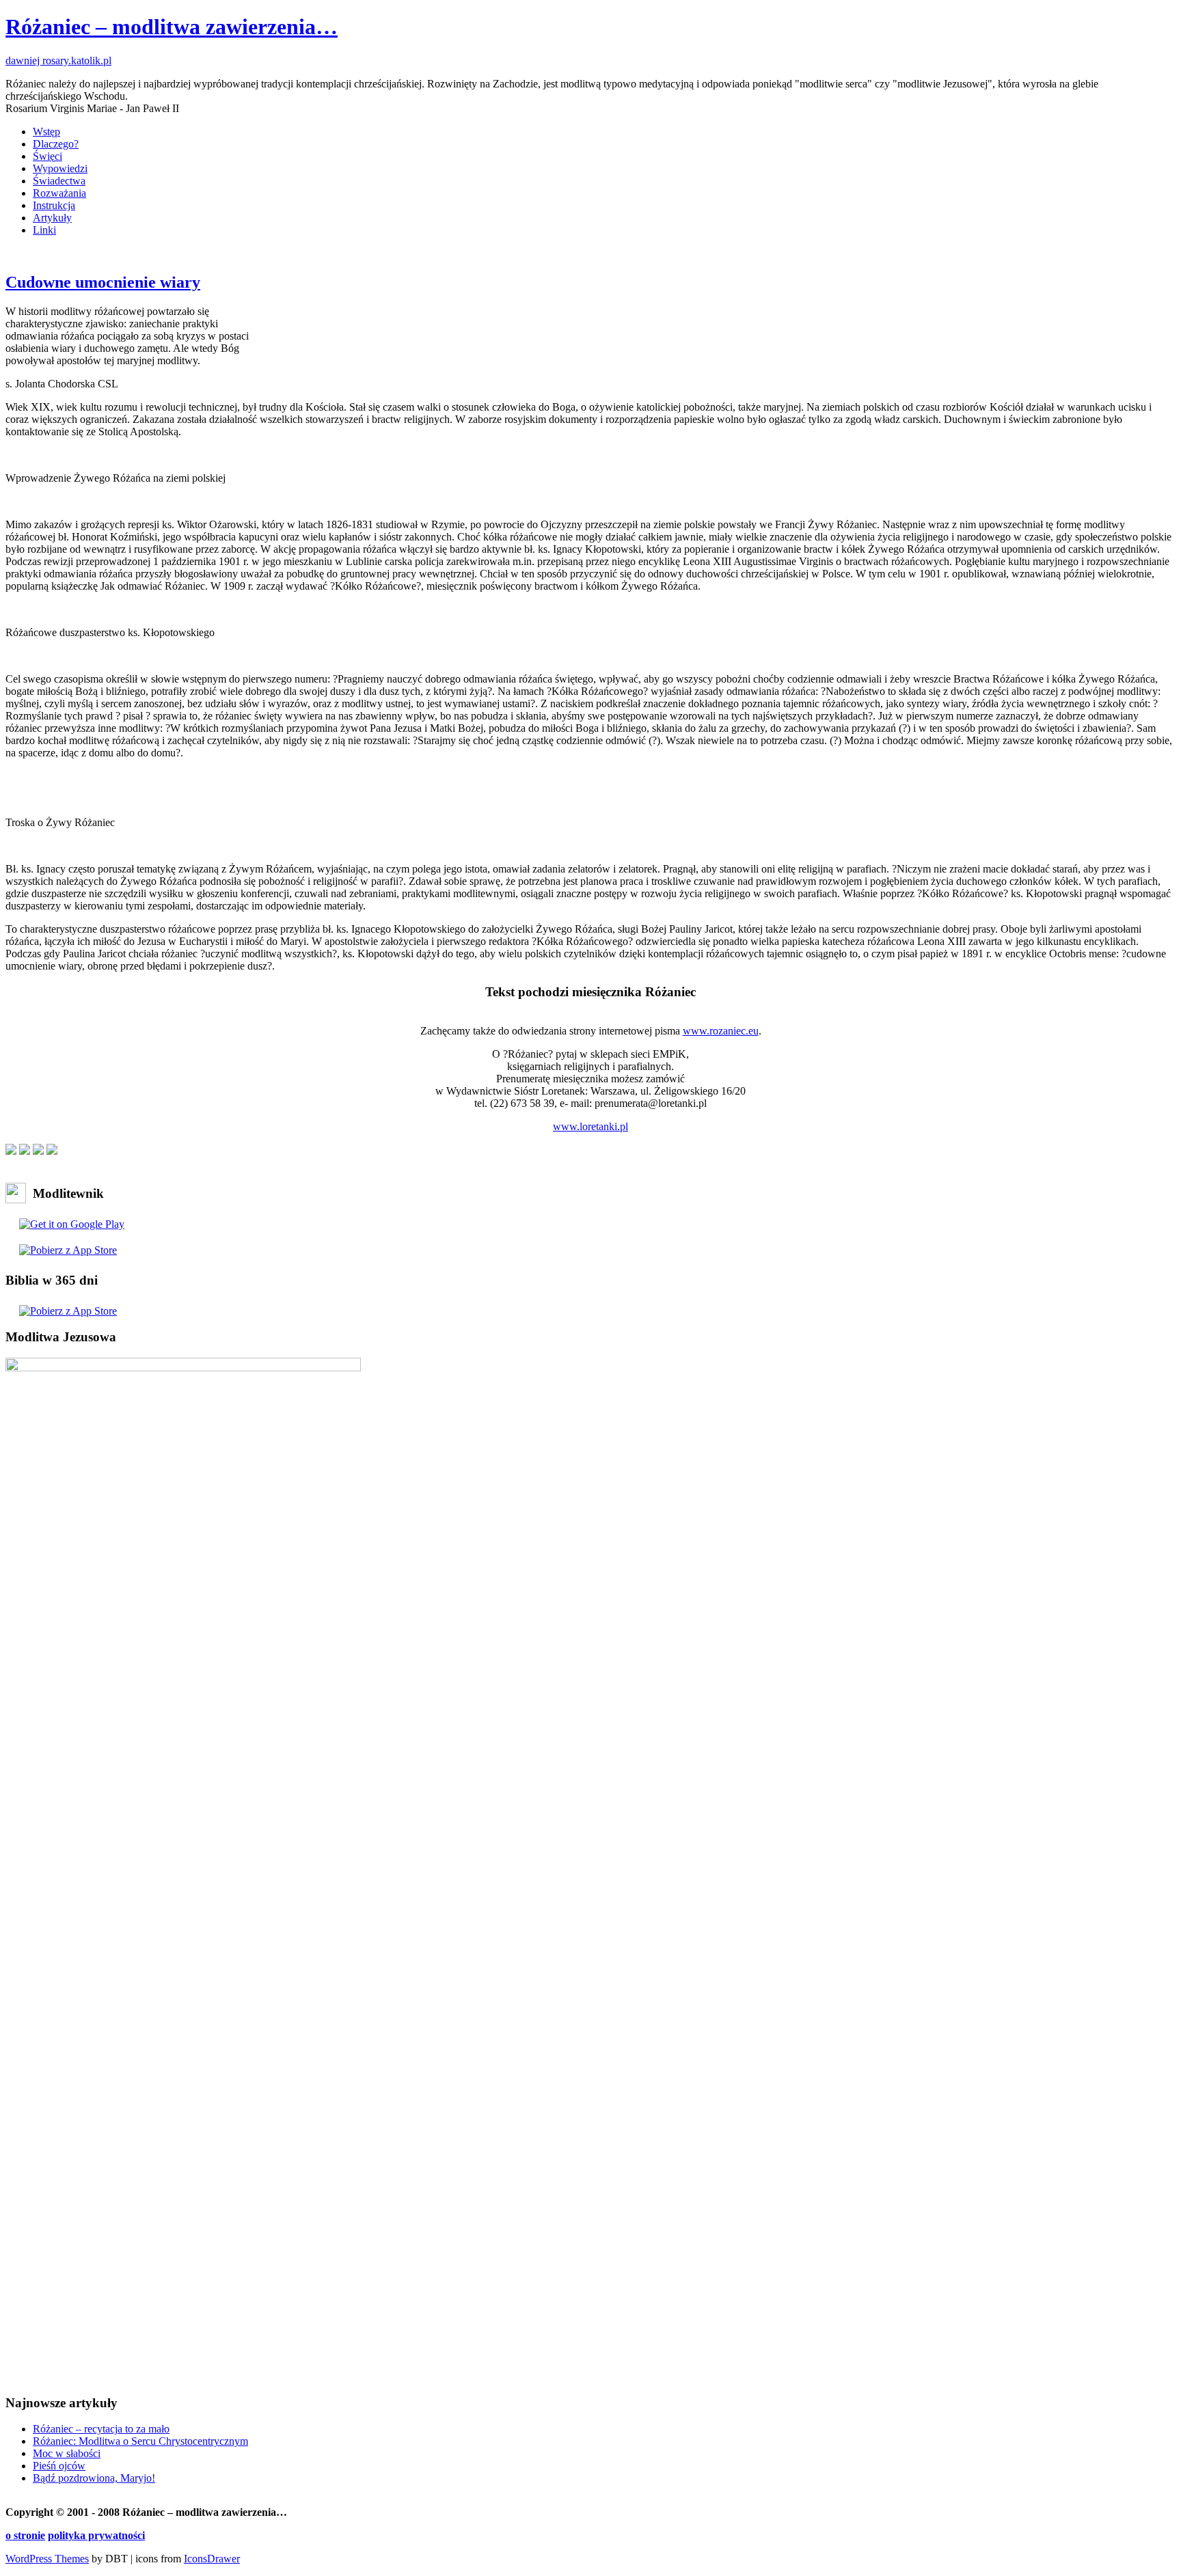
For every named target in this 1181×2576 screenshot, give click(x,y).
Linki (44, 230)
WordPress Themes (47, 2559)
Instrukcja (54, 205)
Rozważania (59, 193)
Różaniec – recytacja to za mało (101, 2429)
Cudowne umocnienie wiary (103, 282)
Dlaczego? (56, 144)
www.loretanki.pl (590, 1126)
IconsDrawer (212, 2559)
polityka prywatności (96, 2535)
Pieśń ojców (59, 2466)
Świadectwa (59, 181)
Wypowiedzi (60, 168)
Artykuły (52, 218)
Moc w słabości (67, 2453)
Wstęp (46, 132)
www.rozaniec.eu (721, 1031)
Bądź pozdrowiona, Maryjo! (94, 2478)
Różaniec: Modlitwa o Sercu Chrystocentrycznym (140, 2441)
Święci (47, 156)
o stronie (25, 2535)
